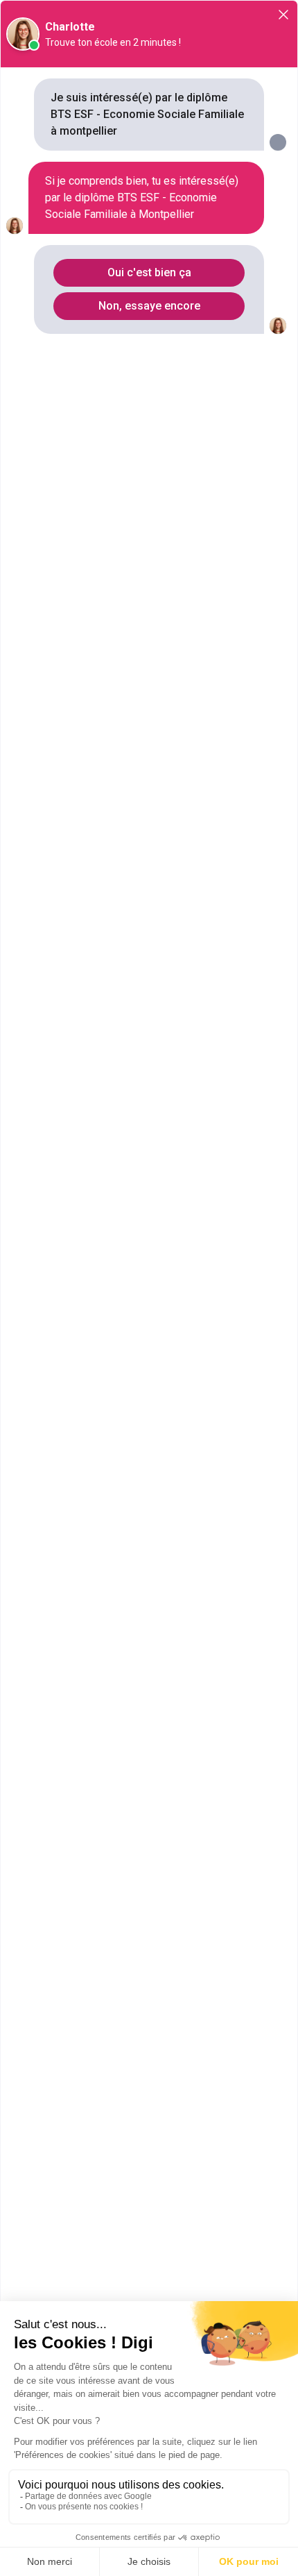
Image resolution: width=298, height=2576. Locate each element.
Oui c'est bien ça (149, 272)
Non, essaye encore (149, 306)
